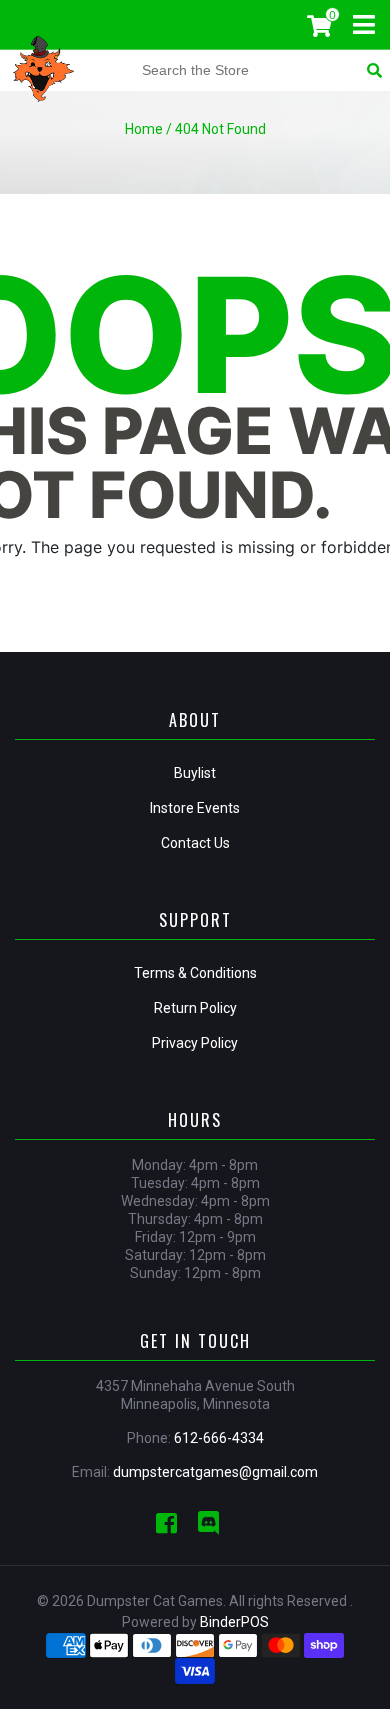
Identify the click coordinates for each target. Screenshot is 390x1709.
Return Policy (195, 1008)
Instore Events (195, 808)
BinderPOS (234, 1622)
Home (144, 129)
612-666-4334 (219, 1438)
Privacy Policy (195, 1043)
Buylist (195, 773)
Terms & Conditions (195, 973)
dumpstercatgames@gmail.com (215, 1472)
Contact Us (195, 843)
